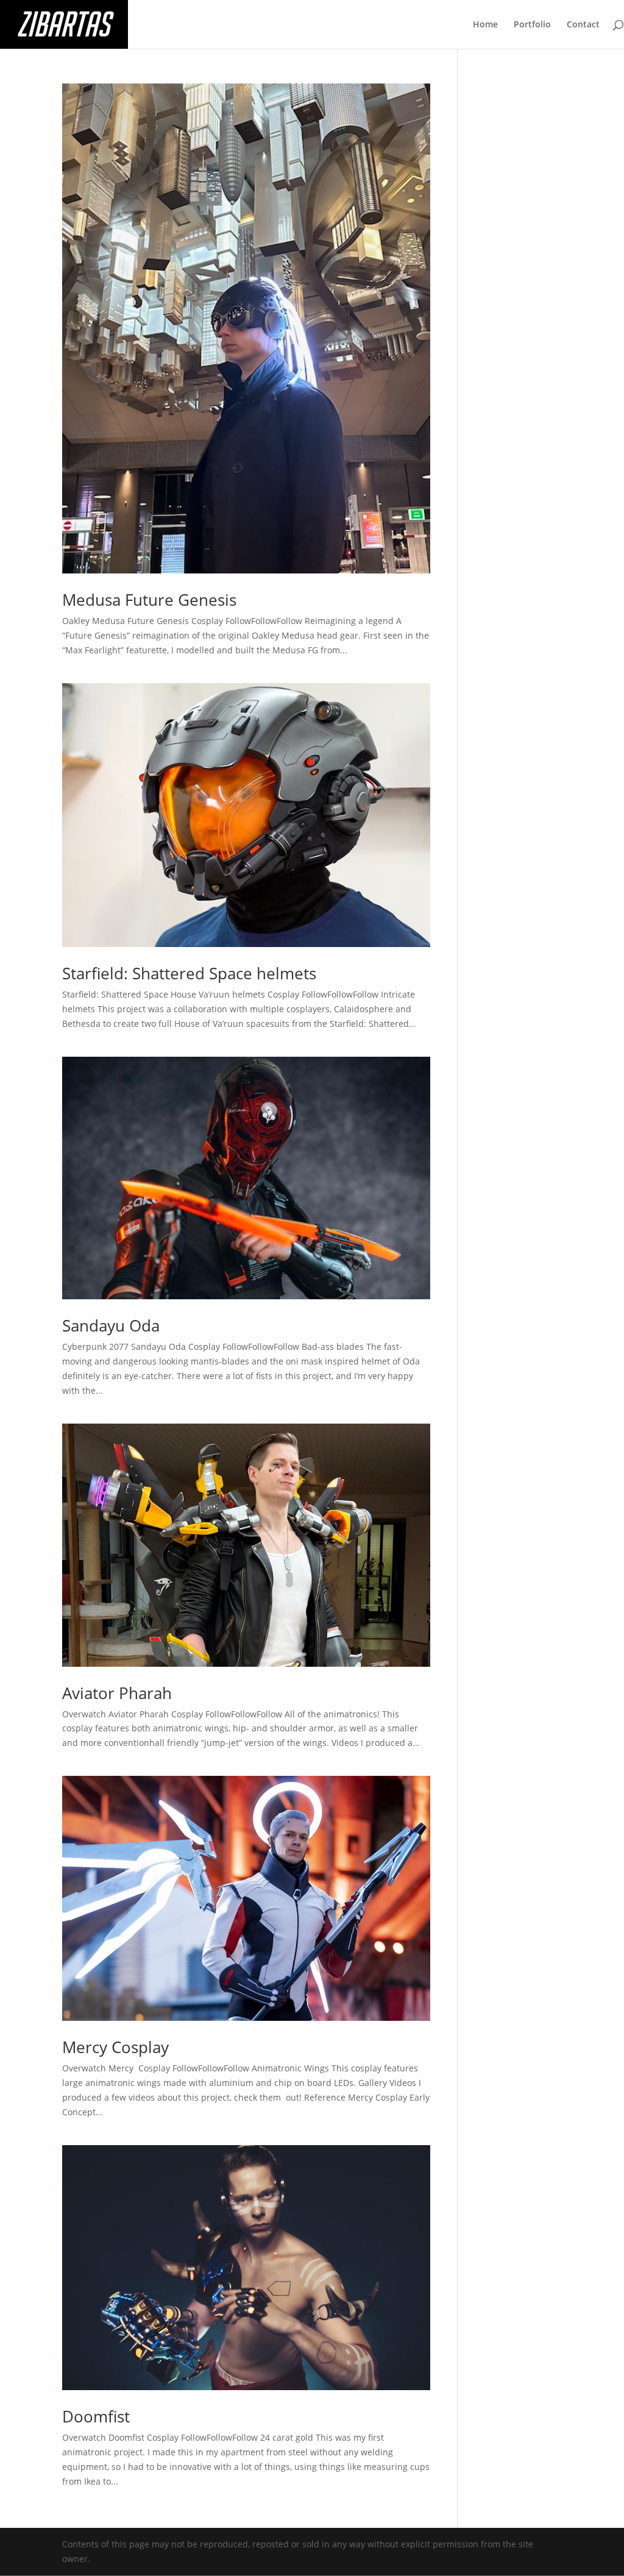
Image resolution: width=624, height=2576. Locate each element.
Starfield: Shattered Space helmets (189, 973)
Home (485, 25)
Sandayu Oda (111, 1325)
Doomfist (96, 2416)
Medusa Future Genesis (149, 600)
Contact (583, 25)
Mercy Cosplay (115, 2047)
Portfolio (532, 25)
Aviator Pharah (117, 1693)
